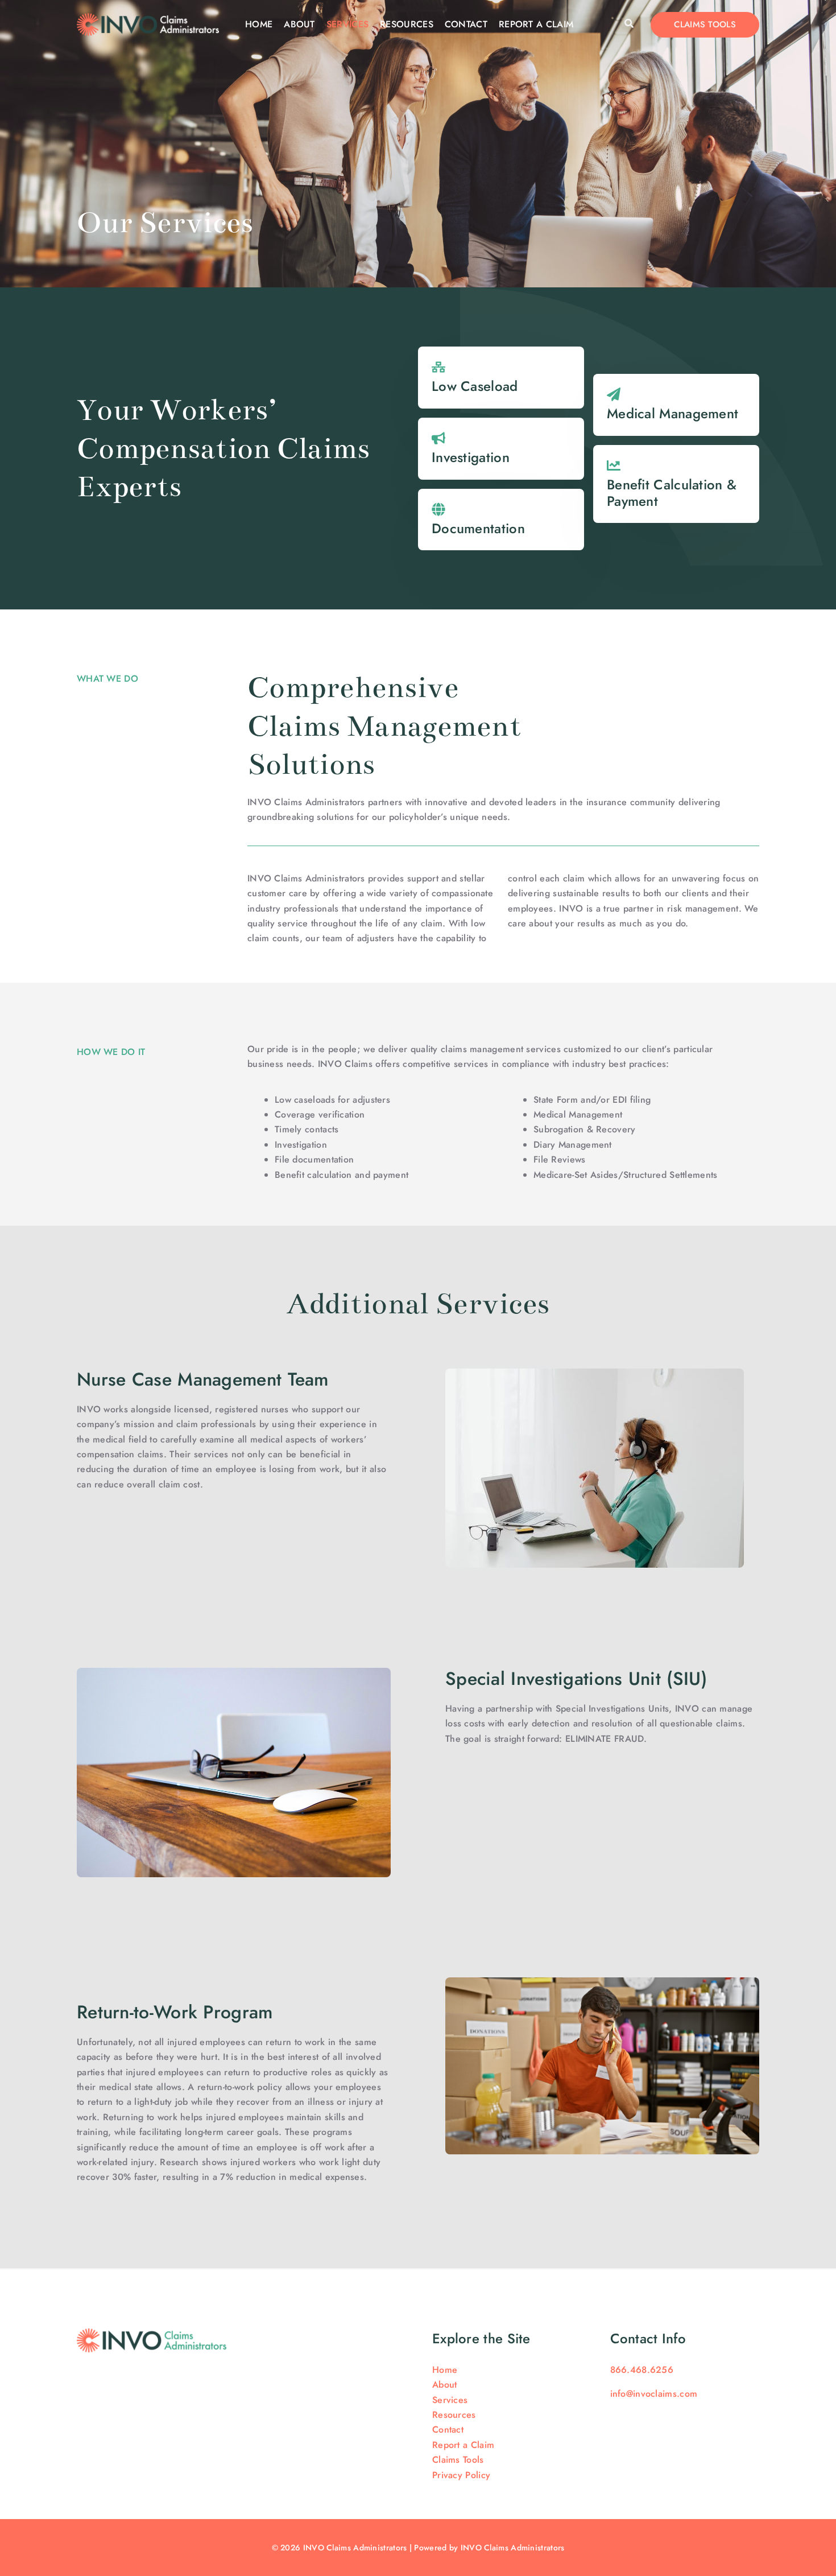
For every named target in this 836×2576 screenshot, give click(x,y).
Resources (407, 24)
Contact (466, 24)
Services (347, 24)
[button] (630, 24)
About (299, 24)
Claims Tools (458, 2460)
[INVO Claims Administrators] (148, 24)
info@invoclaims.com (654, 2394)
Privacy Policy (461, 2475)
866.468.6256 (642, 2370)
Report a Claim (536, 24)
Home (259, 24)
